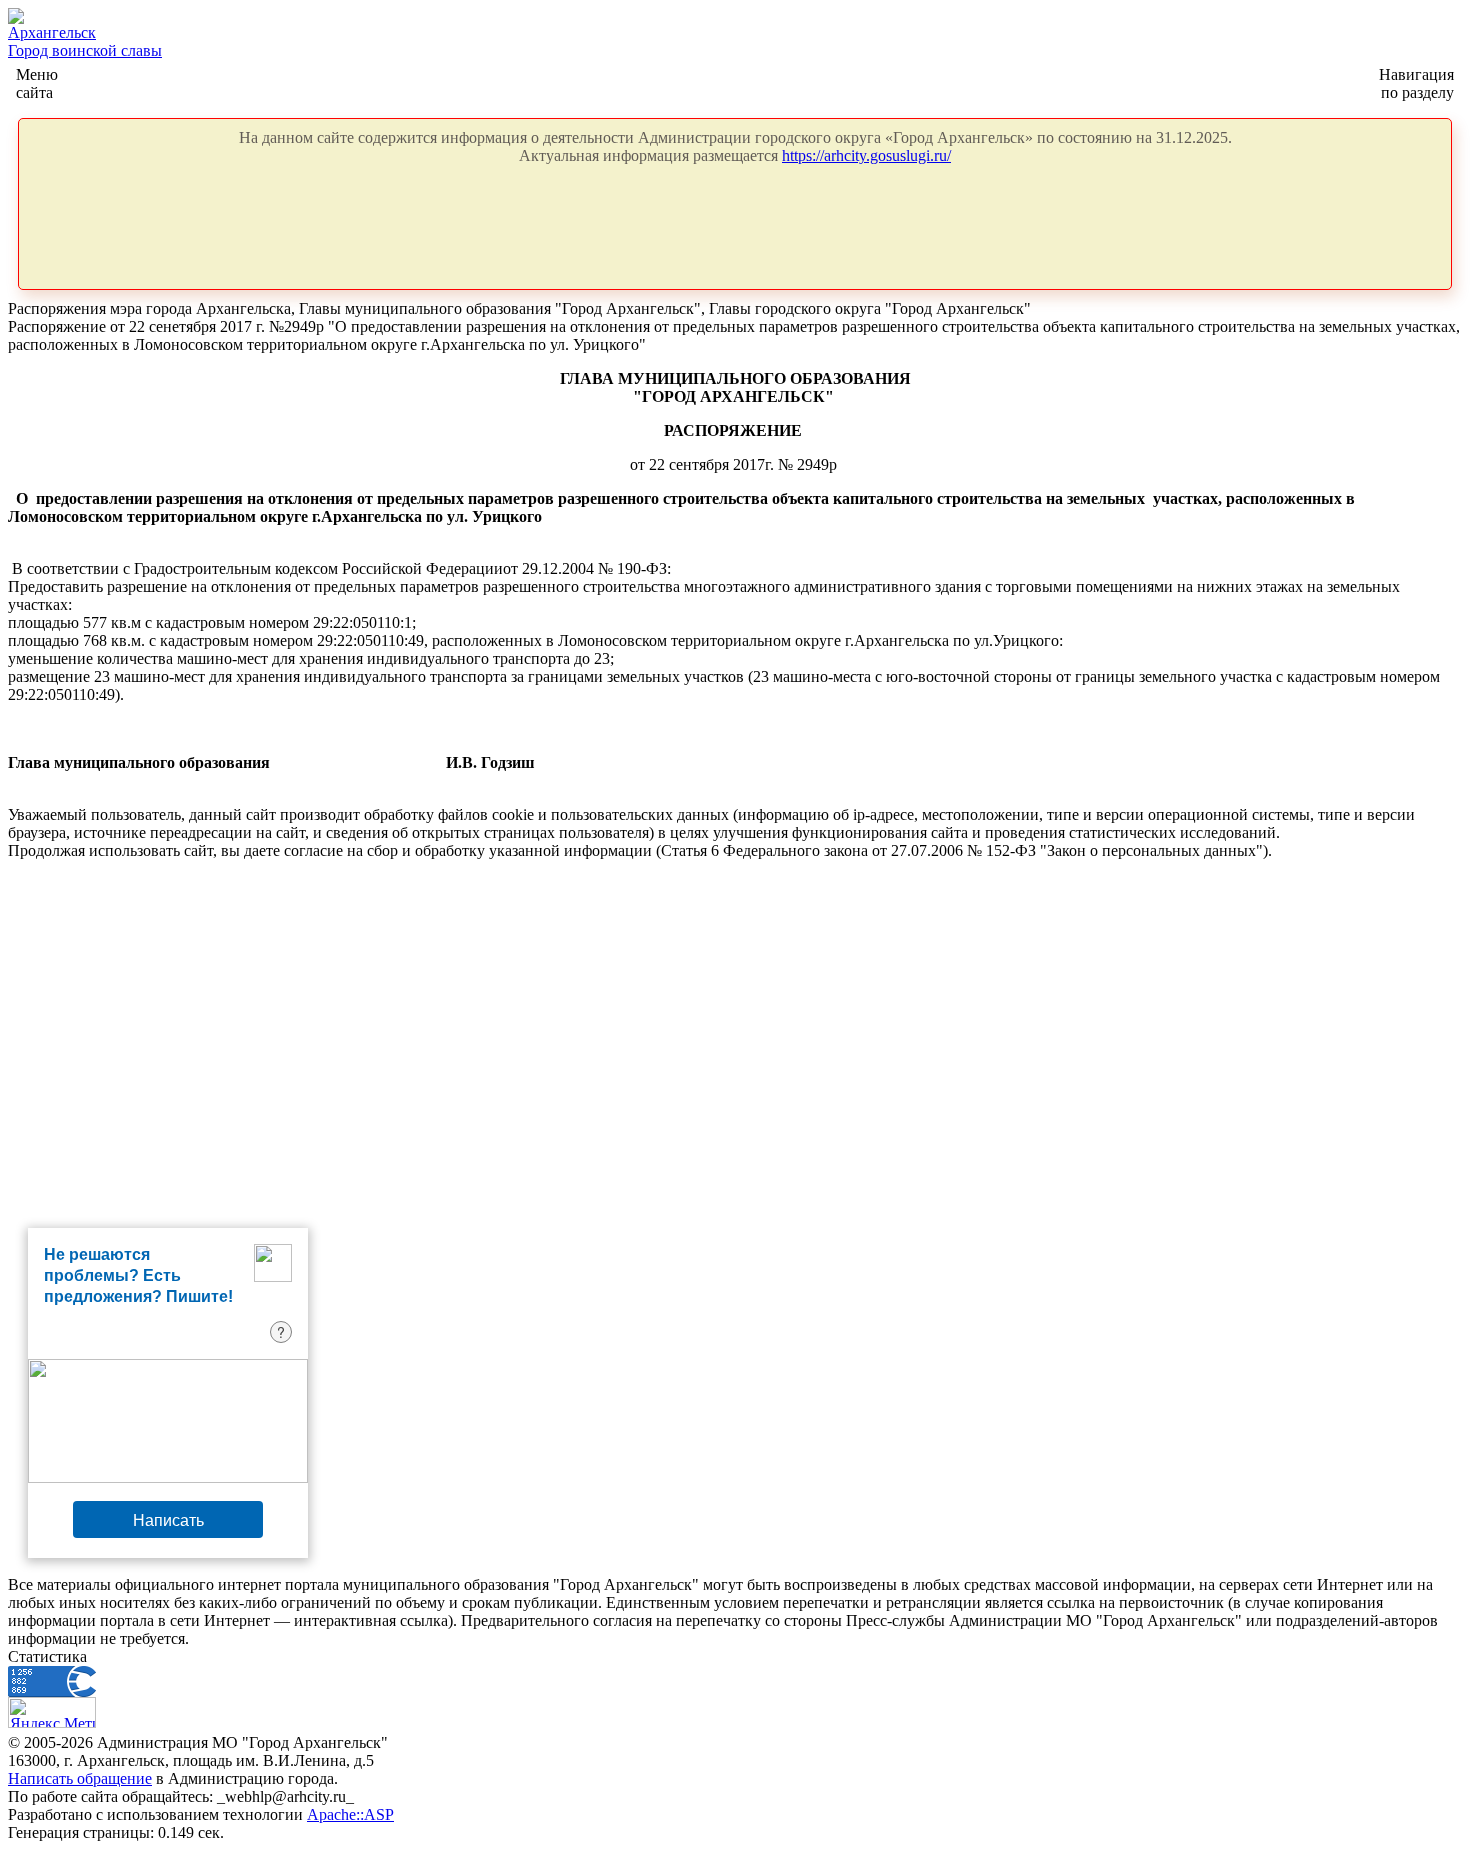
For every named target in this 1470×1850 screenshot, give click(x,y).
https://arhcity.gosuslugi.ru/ (866, 155)
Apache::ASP (350, 1814)
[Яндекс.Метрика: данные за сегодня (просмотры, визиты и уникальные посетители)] (52, 1712)
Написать (168, 1519)
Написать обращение (80, 1778)
